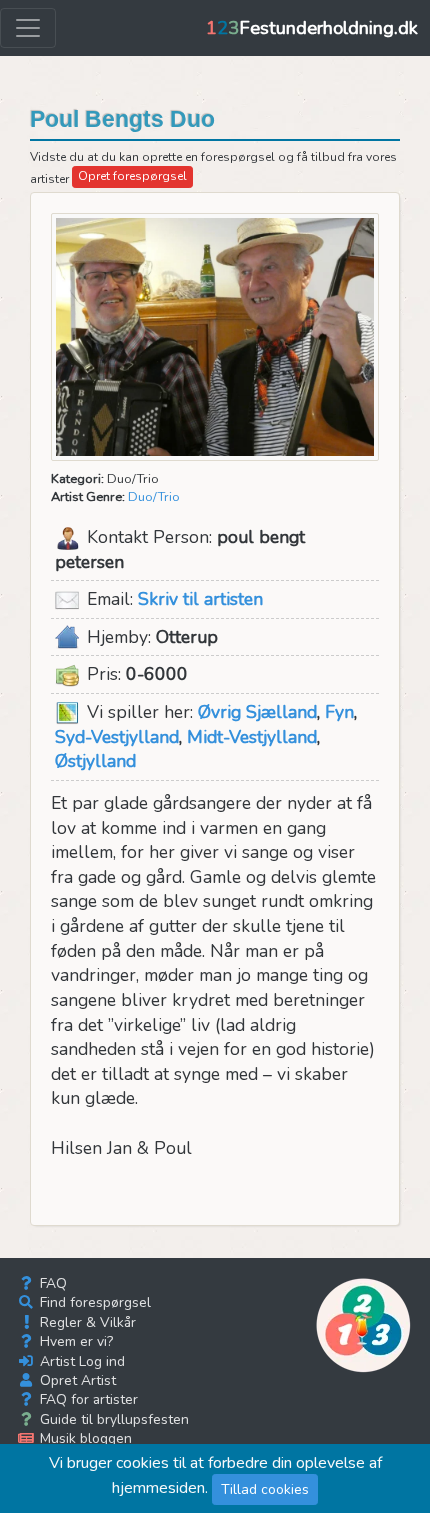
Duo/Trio (154, 497)
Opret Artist (76, 1380)
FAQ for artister (87, 1399)
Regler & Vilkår (86, 1322)
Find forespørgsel (93, 1302)
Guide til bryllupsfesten (112, 1419)
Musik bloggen (84, 1438)
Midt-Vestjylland (252, 737)
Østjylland (95, 761)
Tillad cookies (265, 1489)
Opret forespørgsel (132, 176)
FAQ (51, 1283)
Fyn (339, 712)
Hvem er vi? (74, 1341)
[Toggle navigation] (28, 28)
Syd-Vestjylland (117, 737)
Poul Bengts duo (122, 119)
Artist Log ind (80, 1361)
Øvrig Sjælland (257, 712)
